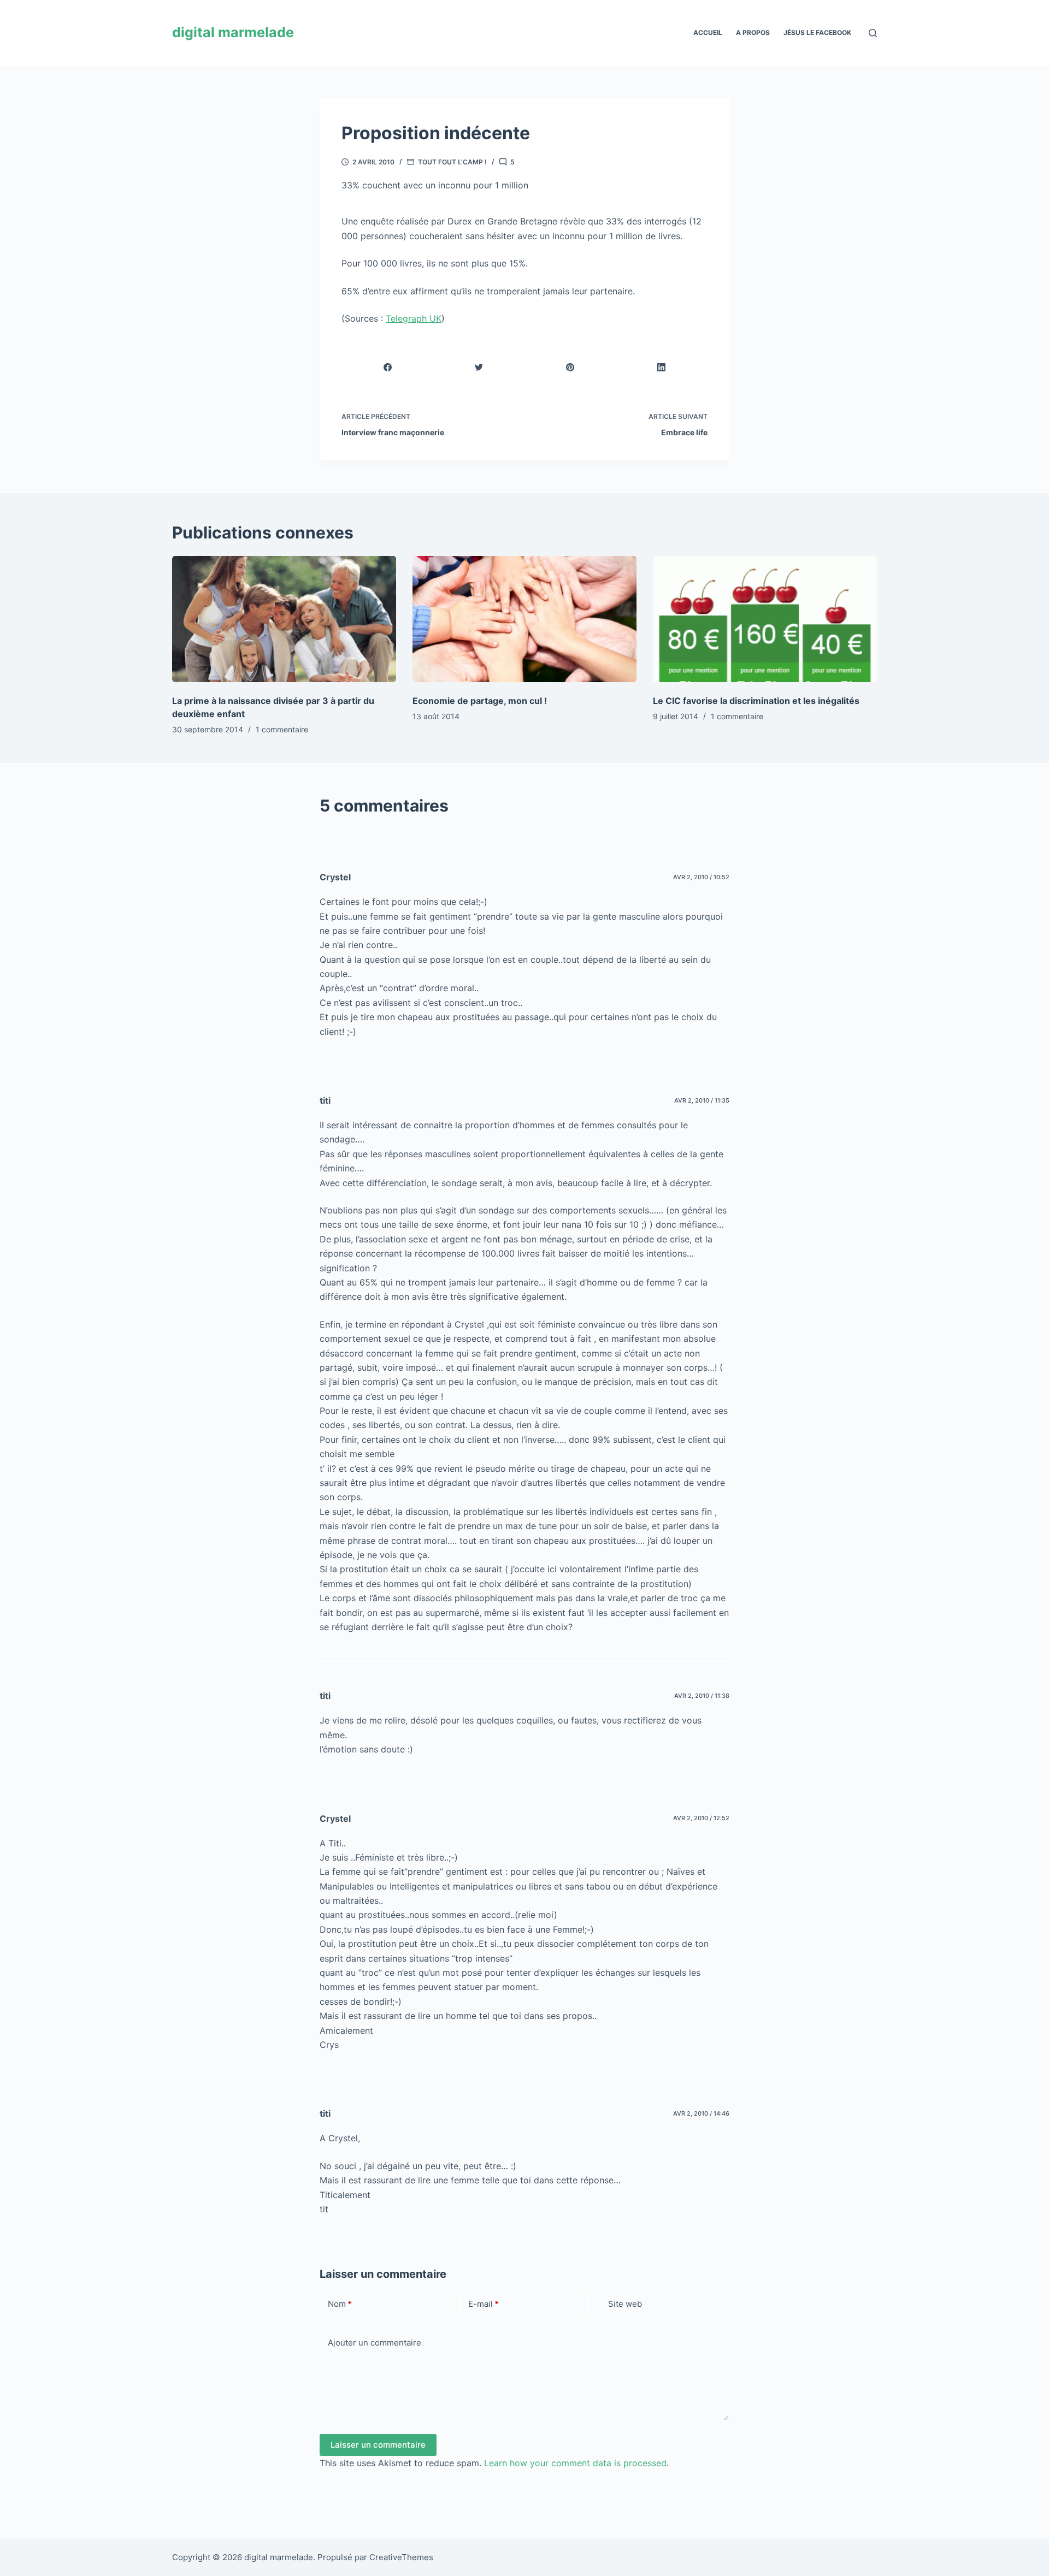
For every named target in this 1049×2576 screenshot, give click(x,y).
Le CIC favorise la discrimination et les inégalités (756, 701)
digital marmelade (233, 32)
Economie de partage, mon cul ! (480, 701)
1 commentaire (282, 729)
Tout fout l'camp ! (452, 162)
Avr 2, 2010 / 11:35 (702, 1100)
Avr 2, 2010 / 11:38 (702, 1696)
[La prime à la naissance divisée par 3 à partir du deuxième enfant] (284, 619)
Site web (625, 2304)
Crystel (335, 877)
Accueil (708, 32)
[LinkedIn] (662, 367)
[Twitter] (479, 367)
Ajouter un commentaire (375, 2343)
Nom (340, 2304)
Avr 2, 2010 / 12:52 (701, 1818)
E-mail (484, 2304)
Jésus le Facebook (817, 32)
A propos (753, 32)
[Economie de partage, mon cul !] (524, 619)
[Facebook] (388, 367)
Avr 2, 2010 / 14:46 (701, 2113)
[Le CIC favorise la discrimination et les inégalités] (765, 619)
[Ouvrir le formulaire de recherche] (873, 33)
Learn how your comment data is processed (575, 2463)
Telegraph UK (414, 318)
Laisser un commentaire (378, 2445)
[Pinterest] (570, 367)
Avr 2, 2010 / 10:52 (701, 877)
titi (325, 1100)
